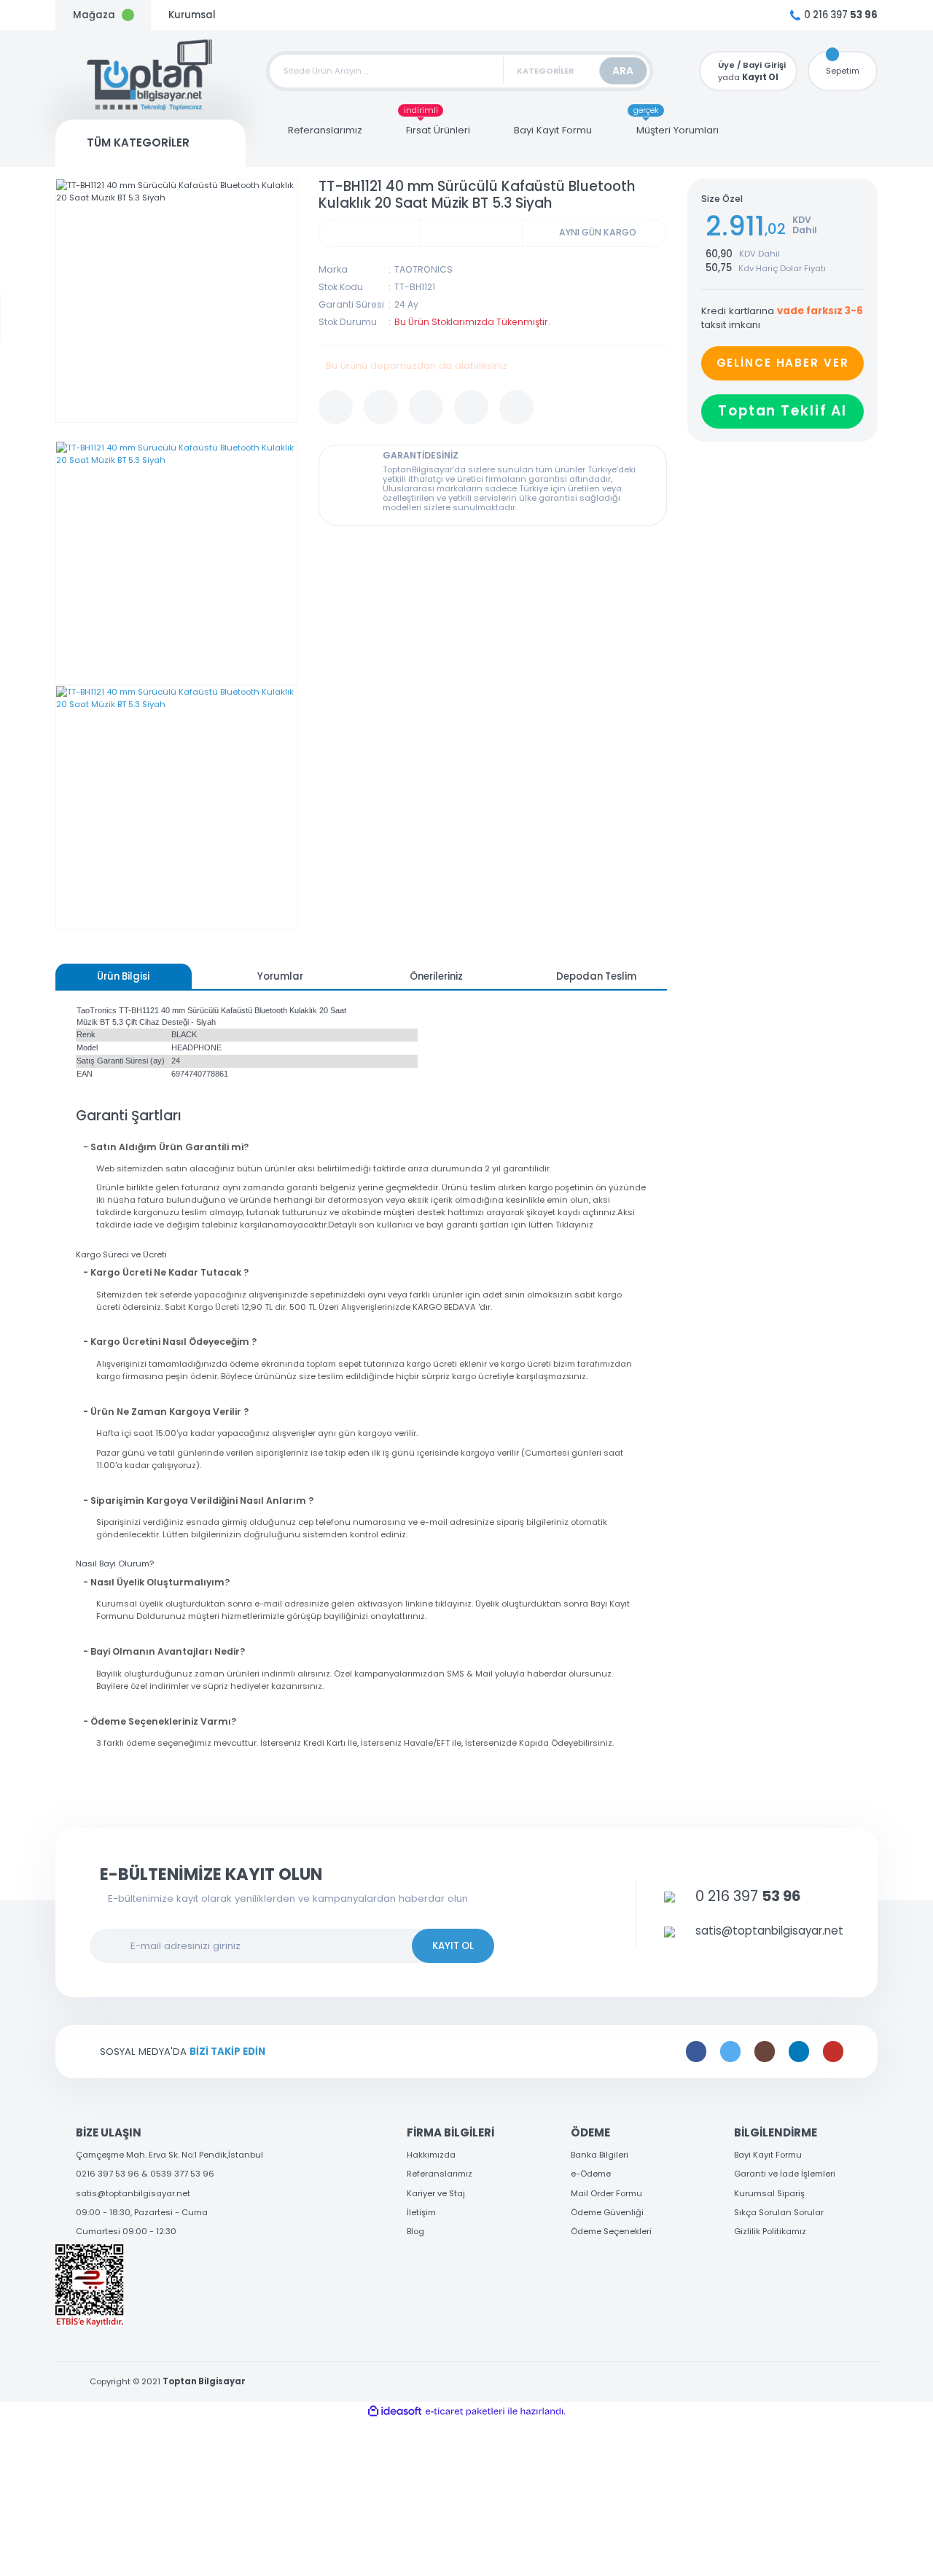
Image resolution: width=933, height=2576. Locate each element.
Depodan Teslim (596, 976)
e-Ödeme (591, 2174)
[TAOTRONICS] (471, 233)
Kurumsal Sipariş (769, 2193)
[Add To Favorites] (336, 407)
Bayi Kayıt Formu (768, 2155)
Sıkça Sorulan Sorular (779, 2212)
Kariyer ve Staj (436, 2193)
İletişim (421, 2212)
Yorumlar (280, 976)
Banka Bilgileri (600, 2155)
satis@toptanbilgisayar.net (133, 2193)
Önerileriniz (436, 976)
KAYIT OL (453, 1946)
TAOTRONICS (423, 269)
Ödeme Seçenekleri (611, 2231)
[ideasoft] (395, 2412)
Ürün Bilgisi (123, 976)
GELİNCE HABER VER (783, 363)
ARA (623, 71)
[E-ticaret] (465, 2412)
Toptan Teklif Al (782, 411)
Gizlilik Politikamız (770, 2231)
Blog (415, 2231)
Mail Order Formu (606, 2193)
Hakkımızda (431, 2155)
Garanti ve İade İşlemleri (785, 2174)
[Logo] (151, 75)
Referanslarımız (440, 2174)
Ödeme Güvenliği (607, 2212)
